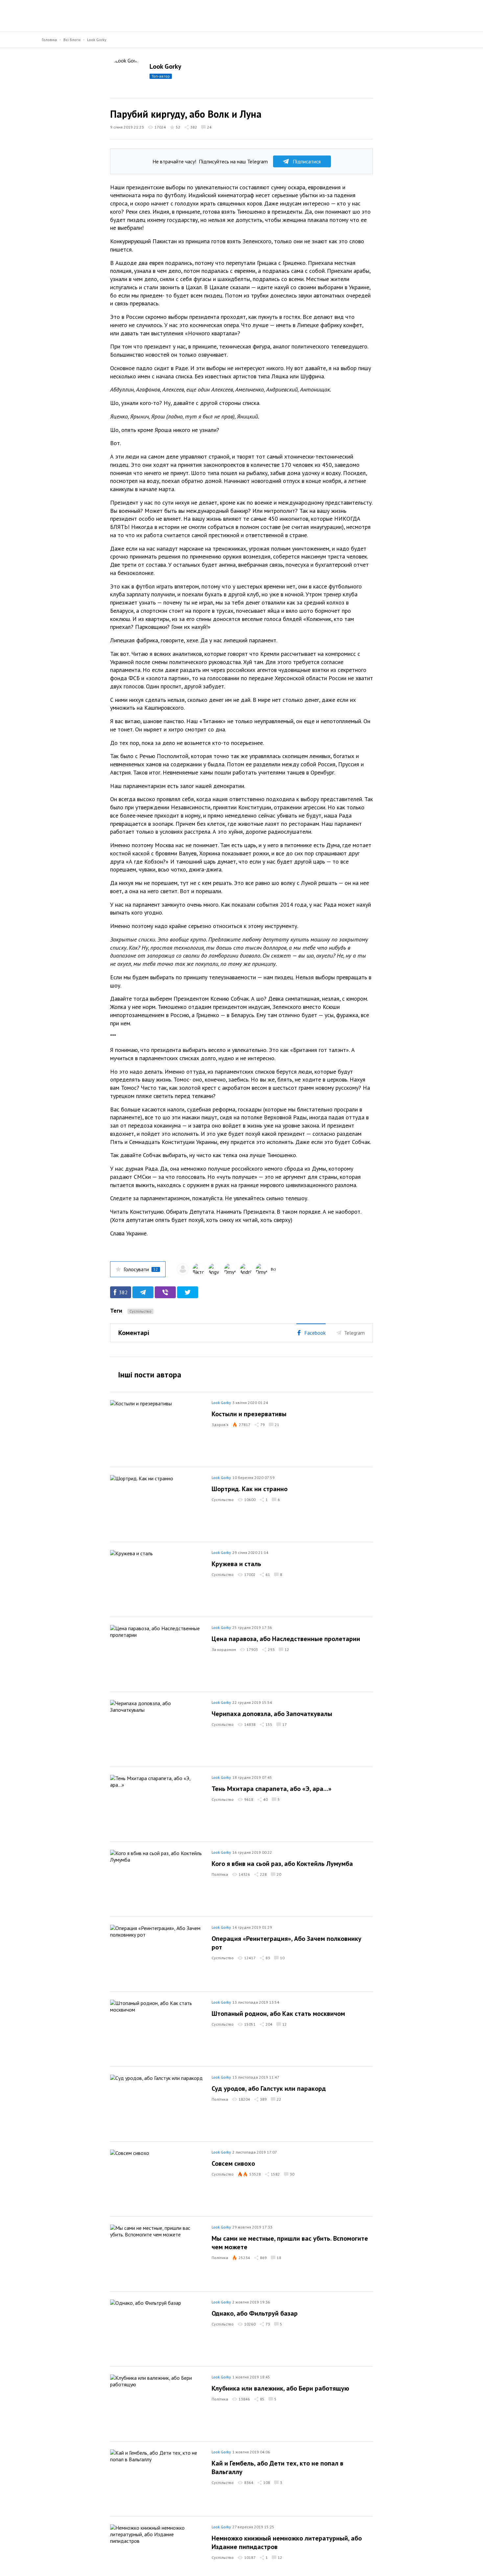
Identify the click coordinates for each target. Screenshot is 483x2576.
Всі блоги (72, 40)
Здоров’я (220, 1425)
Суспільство (140, 1311)
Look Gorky (97, 40)
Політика (220, 1874)
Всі (273, 1269)
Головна (49, 40)
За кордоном (224, 1649)
